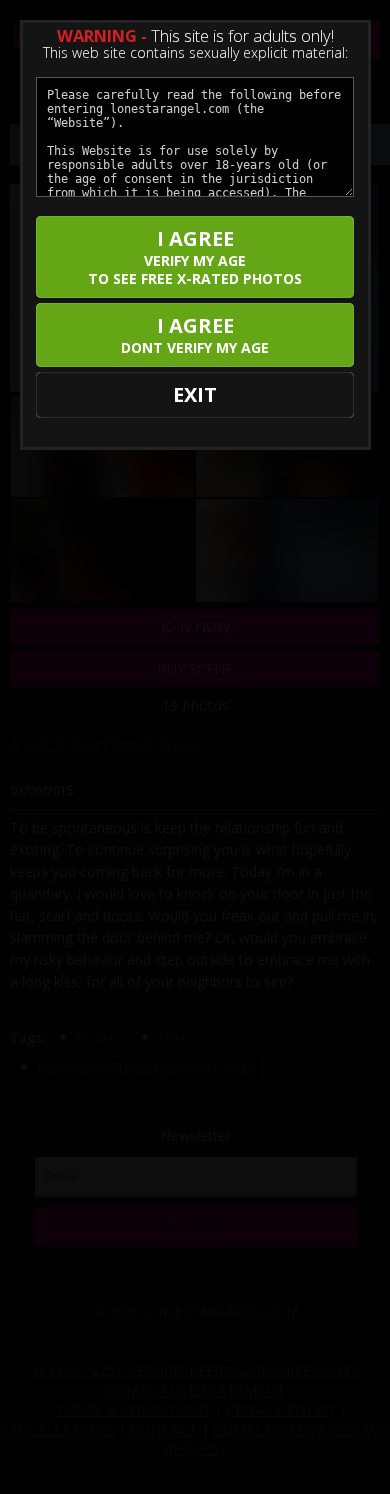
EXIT (195, 394)
